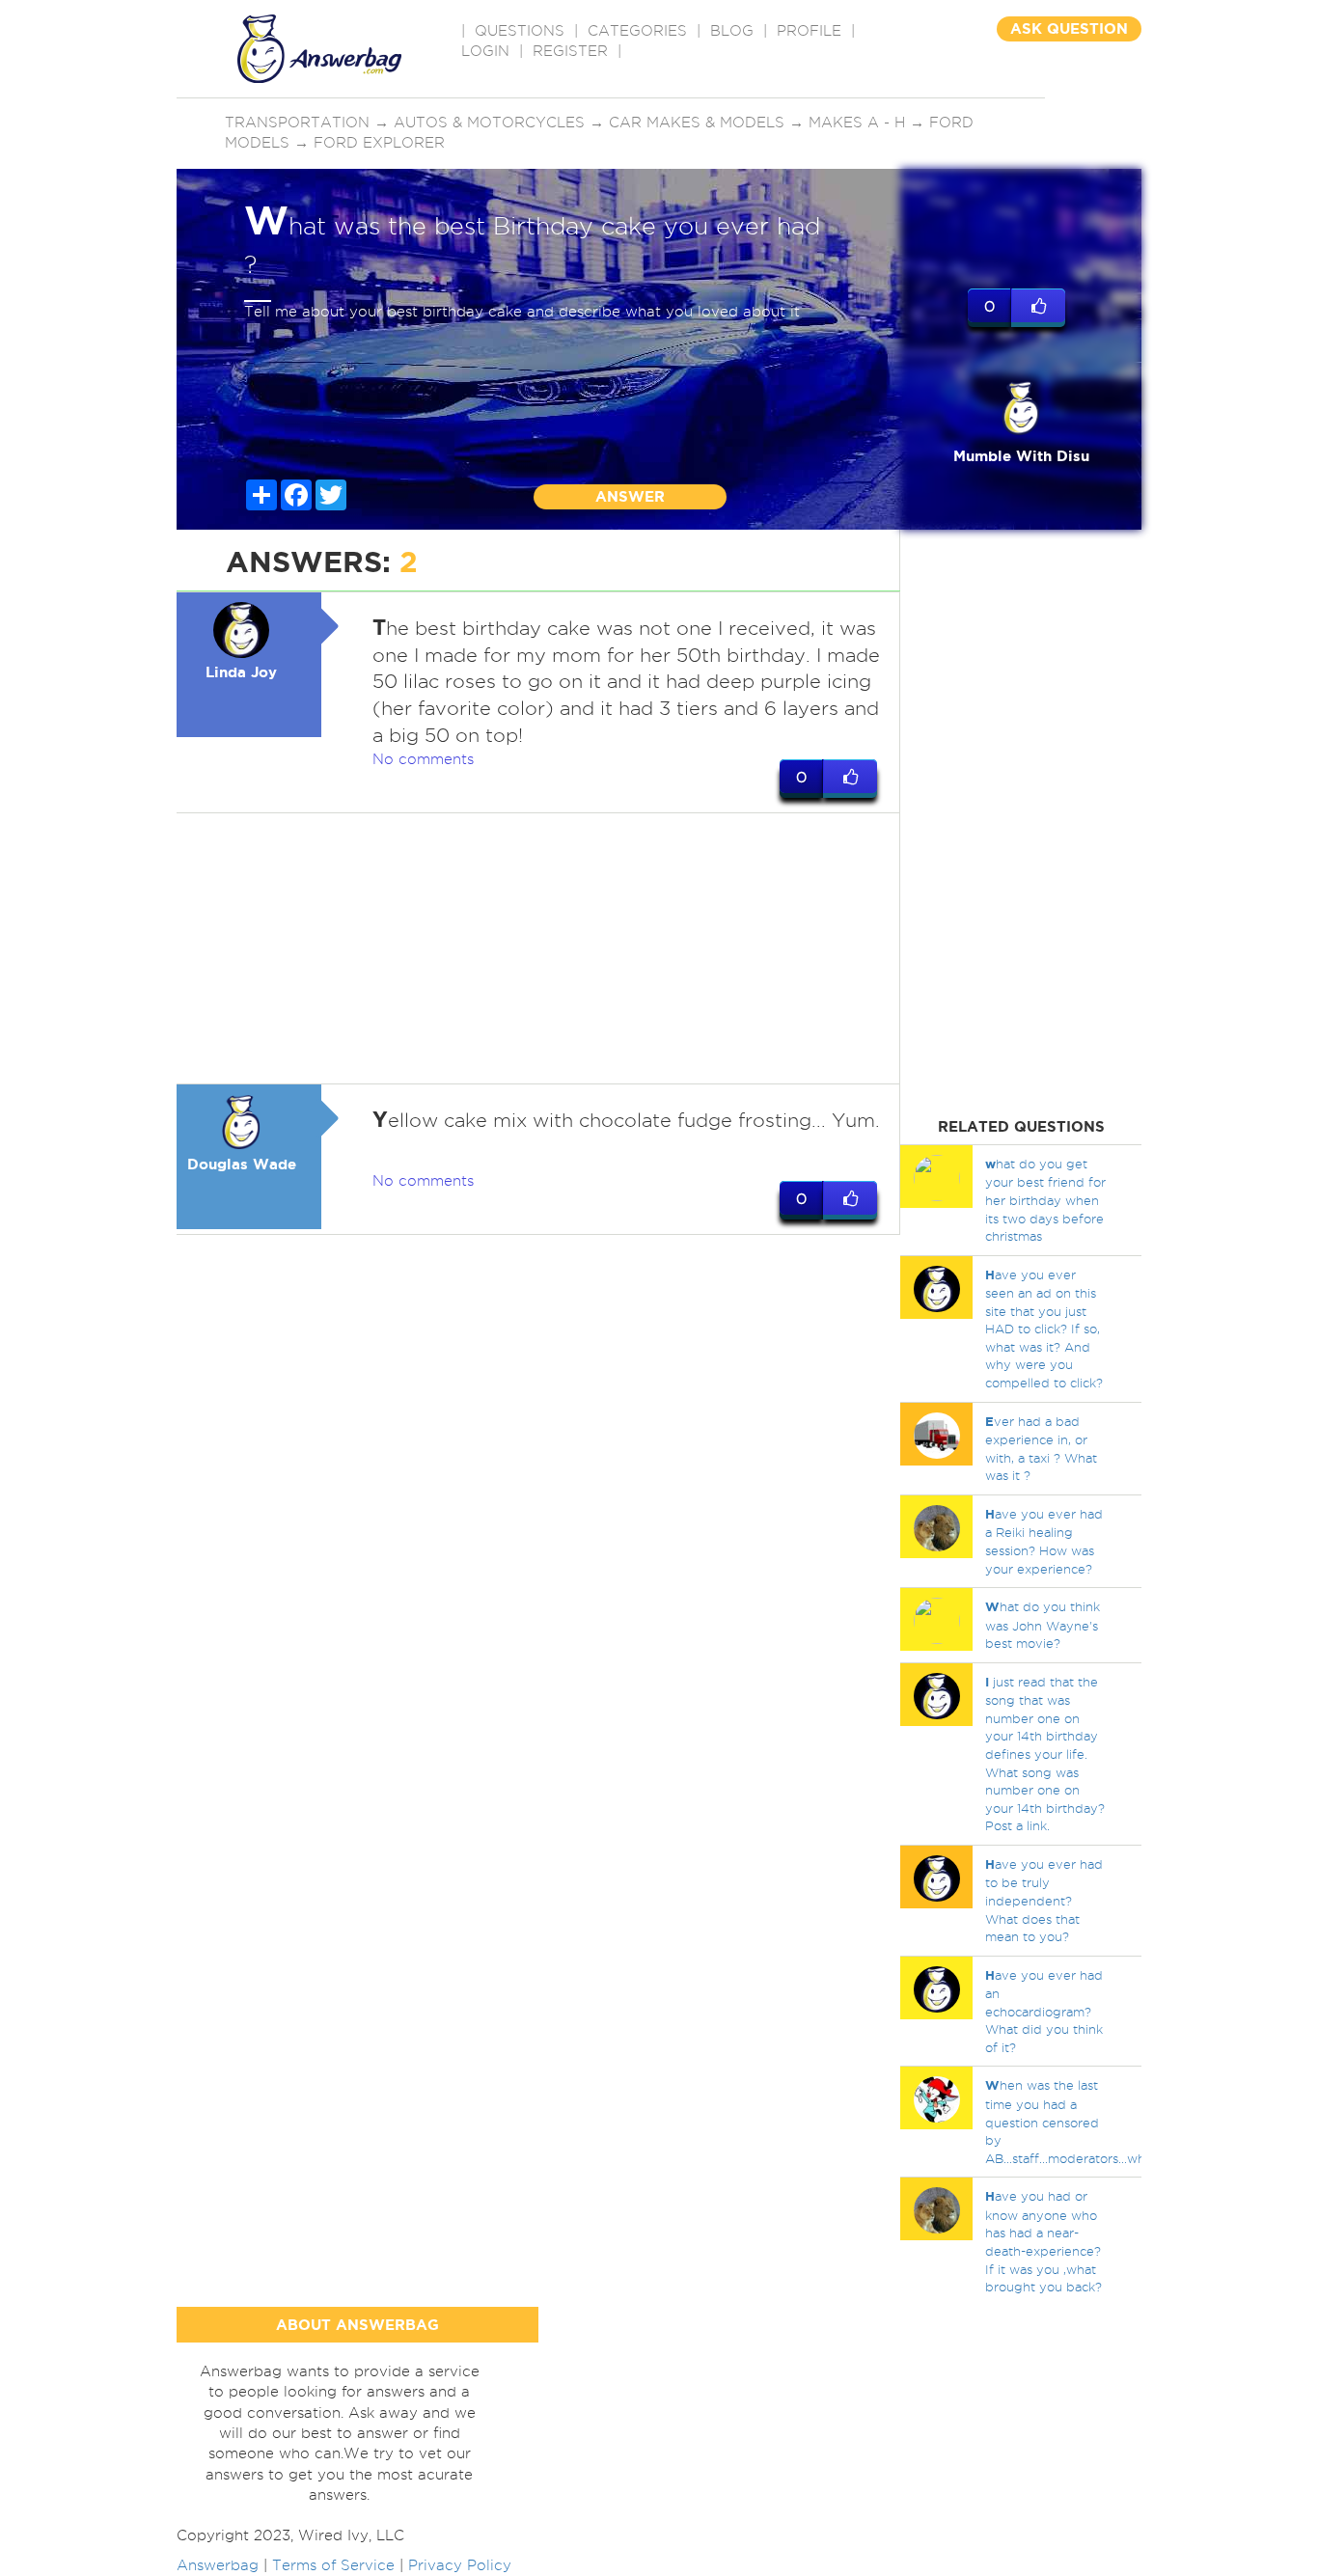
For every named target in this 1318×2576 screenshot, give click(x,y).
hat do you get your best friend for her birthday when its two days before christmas (1045, 1200)
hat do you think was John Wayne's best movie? (1043, 1625)
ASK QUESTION (1069, 28)
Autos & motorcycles (489, 123)
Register (570, 51)
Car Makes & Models (697, 123)
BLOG (732, 31)
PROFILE (809, 31)
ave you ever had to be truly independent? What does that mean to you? (1044, 1900)
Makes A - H (857, 123)
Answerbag (218, 2565)
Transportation (297, 123)
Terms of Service (333, 2565)
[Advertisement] (538, 948)
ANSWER (630, 496)
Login (485, 51)
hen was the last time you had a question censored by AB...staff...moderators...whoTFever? (1095, 2121)
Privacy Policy (460, 2565)
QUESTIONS (520, 31)
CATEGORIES (637, 31)
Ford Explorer (379, 143)
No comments (423, 759)
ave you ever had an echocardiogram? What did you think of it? (1044, 2011)
